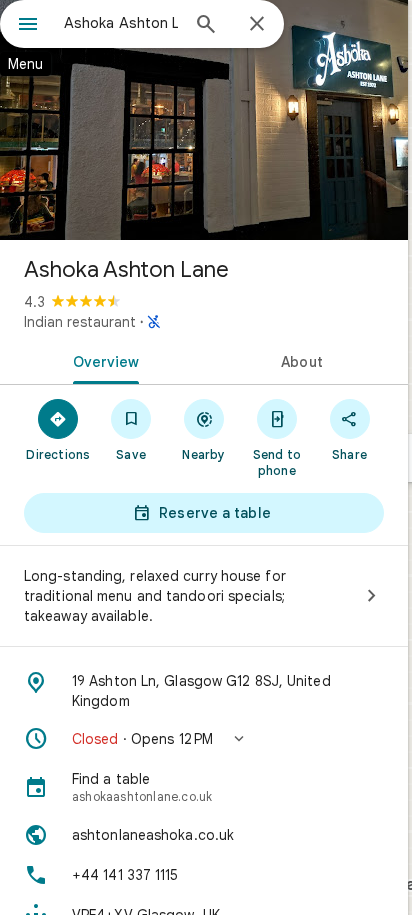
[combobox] (121, 23)
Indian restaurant (80, 322)
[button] (204, 739)
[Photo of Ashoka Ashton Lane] (204, 120)
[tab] (102, 360)
